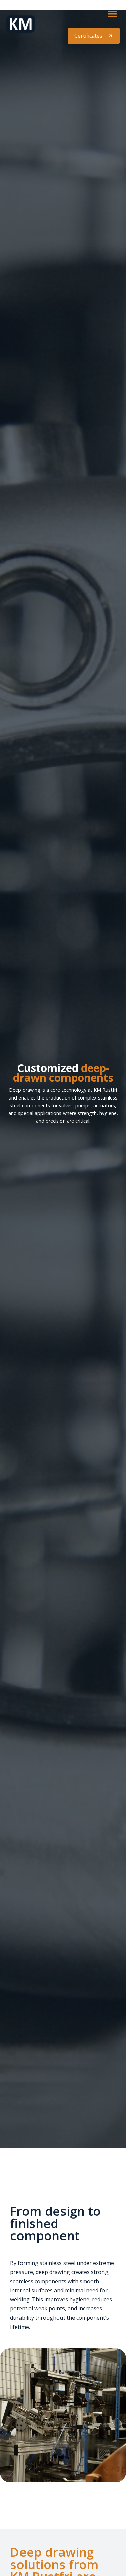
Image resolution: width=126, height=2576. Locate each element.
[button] (112, 14)
